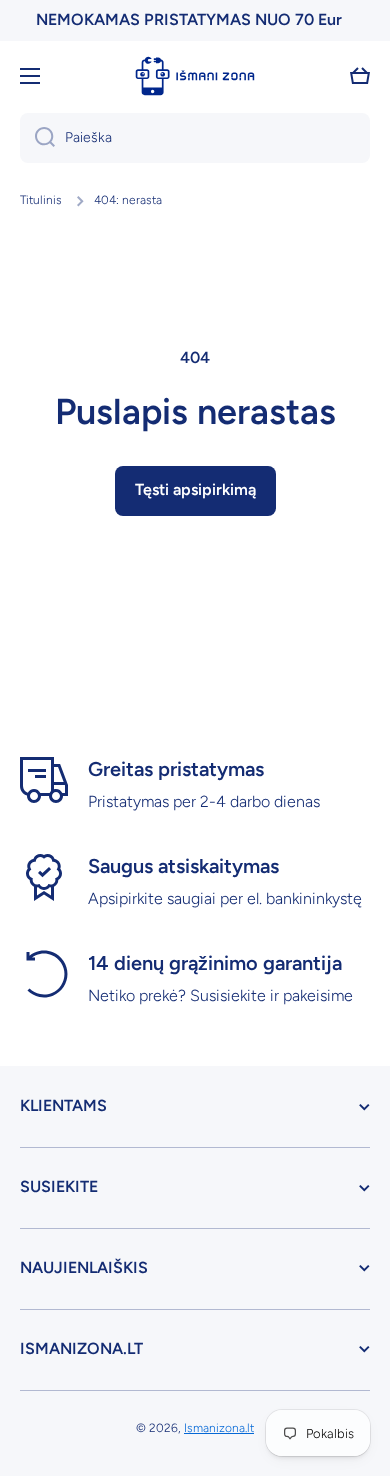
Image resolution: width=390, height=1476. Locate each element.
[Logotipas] (195, 76)
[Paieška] (37, 138)
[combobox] (195, 138)
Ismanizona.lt (219, 1428)
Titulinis (41, 200)
